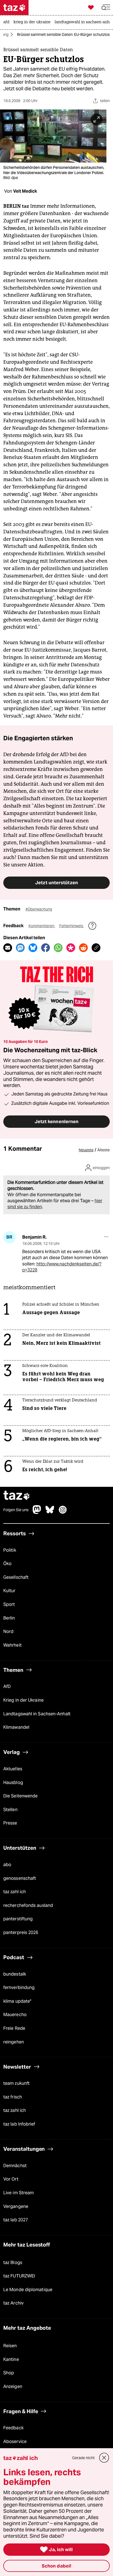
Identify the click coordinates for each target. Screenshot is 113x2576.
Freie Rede (14, 2028)
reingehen (14, 2042)
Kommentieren (42, 926)
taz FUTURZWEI (19, 2276)
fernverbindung (19, 1987)
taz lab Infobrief (19, 2124)
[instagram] (63, 1512)
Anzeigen (13, 2386)
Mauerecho (15, 2015)
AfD (7, 1686)
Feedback (13, 2428)
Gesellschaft (16, 1577)
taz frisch (13, 2097)
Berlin (9, 1618)
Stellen (10, 1810)
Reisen (10, 2346)
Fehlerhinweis (72, 926)
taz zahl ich (15, 1892)
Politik (10, 1550)
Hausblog (13, 1783)
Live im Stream (19, 2193)
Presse (10, 1823)
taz (17, 1496)
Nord (8, 1631)
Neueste (86, 1150)
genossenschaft (20, 1878)
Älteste (104, 1150)
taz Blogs (13, 2263)
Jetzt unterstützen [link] (56, 883)
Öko (7, 1564)
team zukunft (16, 2083)
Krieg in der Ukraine (23, 1700)
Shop (9, 2373)
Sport (9, 1604)
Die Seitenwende (20, 1796)
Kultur (9, 1591)
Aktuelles (13, 1769)
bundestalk (15, 1974)
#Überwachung (39, 909)
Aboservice (15, 2441)
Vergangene (16, 2206)
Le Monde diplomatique (28, 2290)
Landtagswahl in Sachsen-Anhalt (37, 1714)
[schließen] (104, 2458)
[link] (8, 22)
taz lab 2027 (16, 2220)
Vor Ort (11, 2179)
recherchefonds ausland (28, 1905)
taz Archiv (13, 2303)
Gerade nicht (83, 2458)
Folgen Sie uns (16, 1510)
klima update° (17, 2001)
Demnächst (15, 2166)
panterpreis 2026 (21, 1932)
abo (7, 1865)
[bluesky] (50, 1512)
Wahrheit (12, 1645)
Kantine (11, 2359)
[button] (106, 8)
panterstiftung (18, 1919)
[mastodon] (37, 1512)
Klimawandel (16, 1727)
